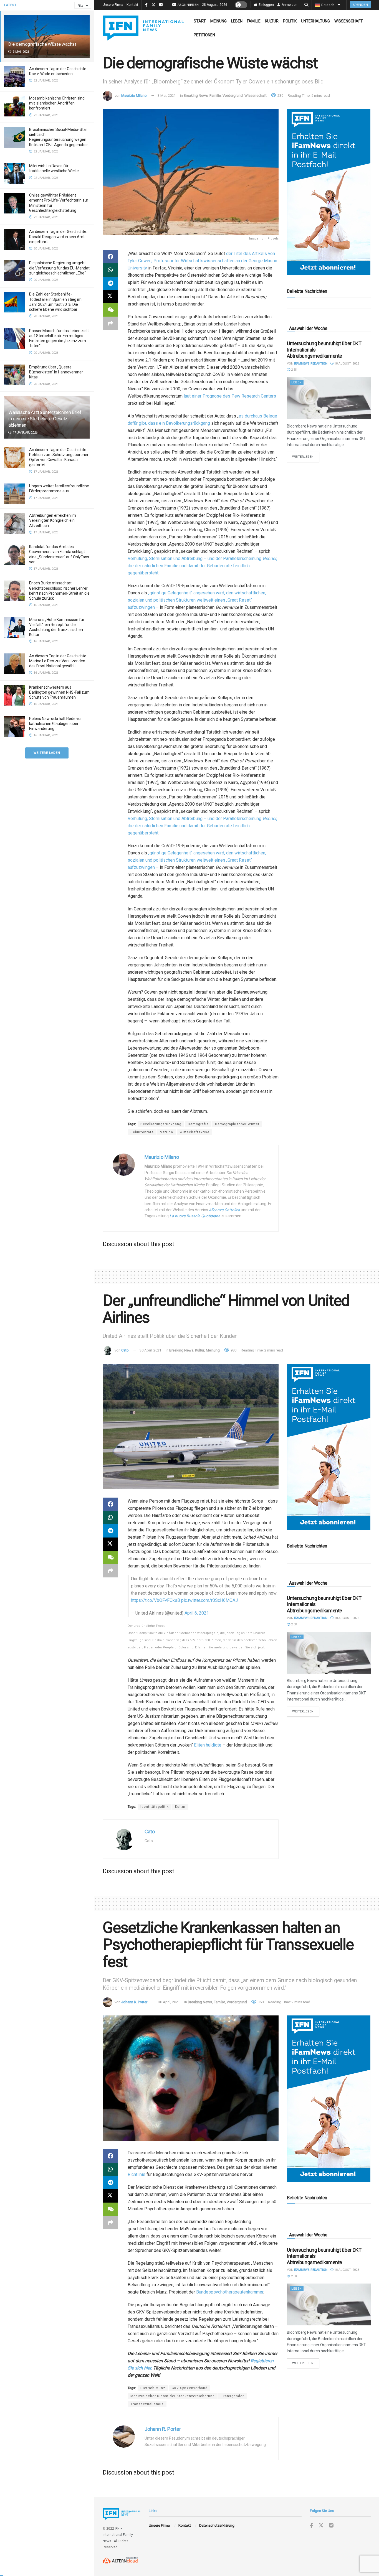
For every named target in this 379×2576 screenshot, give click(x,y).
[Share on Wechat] (110, 310)
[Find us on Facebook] (311, 2526)
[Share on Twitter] (110, 297)
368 (260, 2002)
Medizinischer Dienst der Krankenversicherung (173, 2396)
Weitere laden (47, 753)
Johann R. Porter (134, 2002)
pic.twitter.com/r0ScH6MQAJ (209, 1600)
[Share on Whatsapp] (110, 270)
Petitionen (204, 35)
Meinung (218, 21)
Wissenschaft (349, 21)
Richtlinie (137, 2174)
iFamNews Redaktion (311, 364)
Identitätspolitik (155, 1807)
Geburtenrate (142, 1132)
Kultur (272, 21)
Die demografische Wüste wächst (42, 44)
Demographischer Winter (237, 1124)
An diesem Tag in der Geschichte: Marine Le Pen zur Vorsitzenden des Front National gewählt (58, 661)
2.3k (294, 370)
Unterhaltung (315, 21)
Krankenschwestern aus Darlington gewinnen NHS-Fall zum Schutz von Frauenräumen (59, 692)
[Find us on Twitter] (321, 2526)
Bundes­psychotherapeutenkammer (230, 2292)
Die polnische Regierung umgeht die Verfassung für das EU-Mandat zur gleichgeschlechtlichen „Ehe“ (59, 268)
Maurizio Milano (134, 96)
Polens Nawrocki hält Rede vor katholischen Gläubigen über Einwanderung (55, 724)
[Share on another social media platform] (110, 323)
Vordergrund (233, 96)
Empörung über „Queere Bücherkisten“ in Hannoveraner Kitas (56, 372)
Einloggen (266, 5)
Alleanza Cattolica (224, 1210)
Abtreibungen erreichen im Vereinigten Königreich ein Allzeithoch (53, 520)
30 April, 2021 (150, 1350)
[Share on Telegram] (110, 283)
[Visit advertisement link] (329, 192)
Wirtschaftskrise (194, 1132)
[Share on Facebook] (110, 257)
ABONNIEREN (188, 5)
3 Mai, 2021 (167, 96)
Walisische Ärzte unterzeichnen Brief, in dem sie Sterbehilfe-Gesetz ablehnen (45, 419)
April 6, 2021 (197, 1613)
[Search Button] (306, 5)
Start (200, 21)
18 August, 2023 (346, 364)
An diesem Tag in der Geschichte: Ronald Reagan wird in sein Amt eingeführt (58, 236)
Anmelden (289, 5)
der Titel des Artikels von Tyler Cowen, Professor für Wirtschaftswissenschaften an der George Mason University (202, 261)
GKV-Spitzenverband (190, 2388)
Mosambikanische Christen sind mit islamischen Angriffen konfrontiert (57, 103)
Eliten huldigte (208, 1745)
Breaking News (196, 96)
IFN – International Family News (118, 2535)
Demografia (198, 1124)
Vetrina (167, 1132)
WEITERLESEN (306, 457)
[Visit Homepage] (143, 28)
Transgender (233, 2396)
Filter (81, 6)
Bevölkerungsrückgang (161, 1124)
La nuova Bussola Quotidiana (195, 1216)
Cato (125, 1350)
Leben (237, 21)
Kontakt (132, 5)
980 (233, 1350)
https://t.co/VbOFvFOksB (156, 1600)
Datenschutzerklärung (217, 2525)
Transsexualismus (147, 2404)
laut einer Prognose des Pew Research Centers (230, 396)
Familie (254, 21)
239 (280, 96)
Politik (290, 21)
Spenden (360, 5)
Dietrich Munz (153, 2388)
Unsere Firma (113, 5)
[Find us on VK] (331, 2526)
